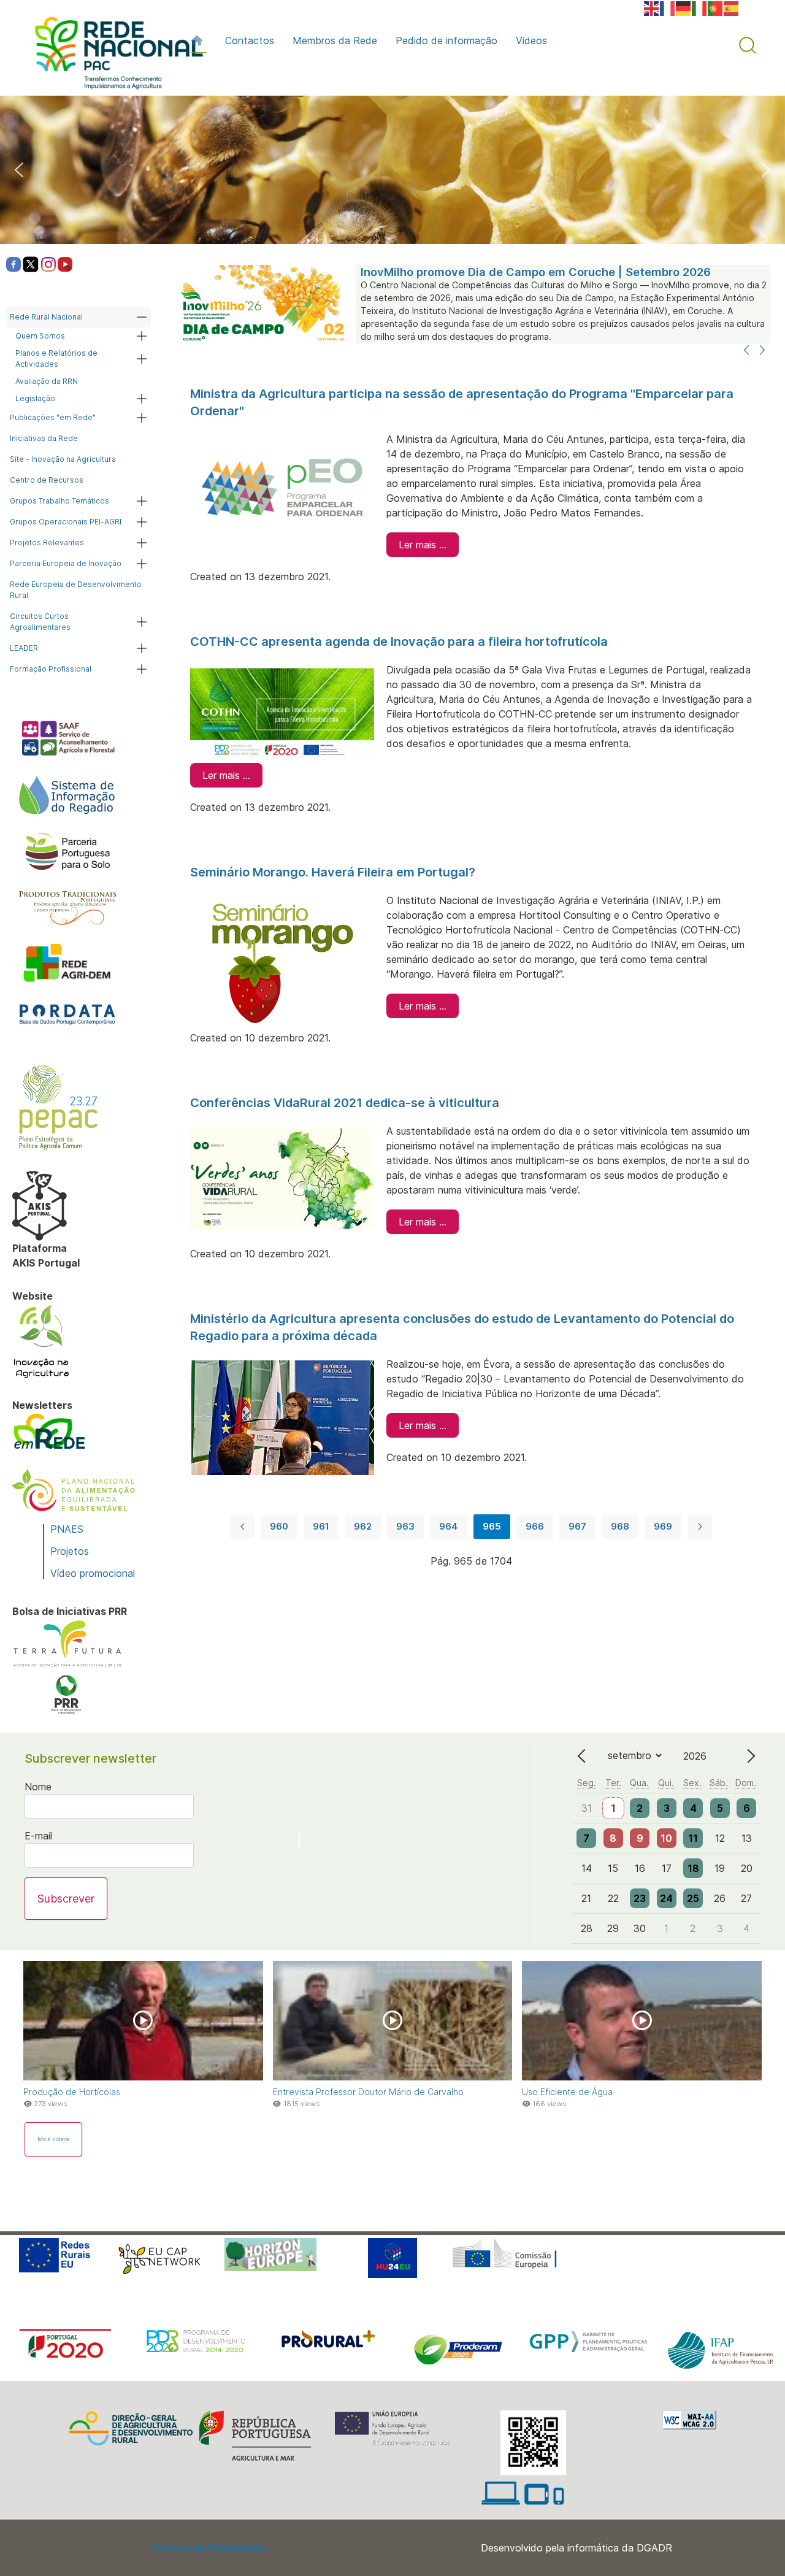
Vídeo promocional (93, 1573)
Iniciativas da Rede (44, 438)
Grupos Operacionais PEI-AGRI (66, 522)
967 (577, 1526)
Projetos (70, 1551)
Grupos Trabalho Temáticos (59, 501)
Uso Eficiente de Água (567, 2092)
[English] (652, 7)
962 (363, 1526)
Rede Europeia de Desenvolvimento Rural (76, 590)
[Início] (199, 40)
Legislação (35, 398)
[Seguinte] (762, 351)
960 (279, 1526)
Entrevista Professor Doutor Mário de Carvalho (368, 2092)
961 (321, 1526)
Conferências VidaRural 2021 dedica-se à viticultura (345, 1103)
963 (405, 1526)
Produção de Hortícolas (72, 2092)
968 (620, 1526)
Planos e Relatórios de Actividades (56, 358)
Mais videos (53, 2139)
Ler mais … (423, 545)
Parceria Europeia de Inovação (66, 563)
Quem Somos (40, 336)
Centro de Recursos (47, 480)
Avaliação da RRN (47, 381)
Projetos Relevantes (47, 542)
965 (492, 1526)
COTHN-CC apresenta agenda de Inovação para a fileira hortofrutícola (399, 642)
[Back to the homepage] (113, 56)
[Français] (668, 7)
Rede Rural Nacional (46, 317)
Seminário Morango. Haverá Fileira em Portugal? (333, 872)
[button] (748, 45)
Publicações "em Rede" (53, 417)
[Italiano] (700, 7)
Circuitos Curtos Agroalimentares (40, 622)
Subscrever (66, 1899)
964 (449, 1526)
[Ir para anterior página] (242, 1527)
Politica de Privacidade (209, 2548)
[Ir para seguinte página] (700, 1527)
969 (663, 1526)
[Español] (732, 7)
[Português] (716, 7)
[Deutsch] (684, 7)
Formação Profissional (51, 669)
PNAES (67, 1529)
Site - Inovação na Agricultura (63, 459)
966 (535, 1526)
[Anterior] (746, 351)
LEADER (24, 648)
